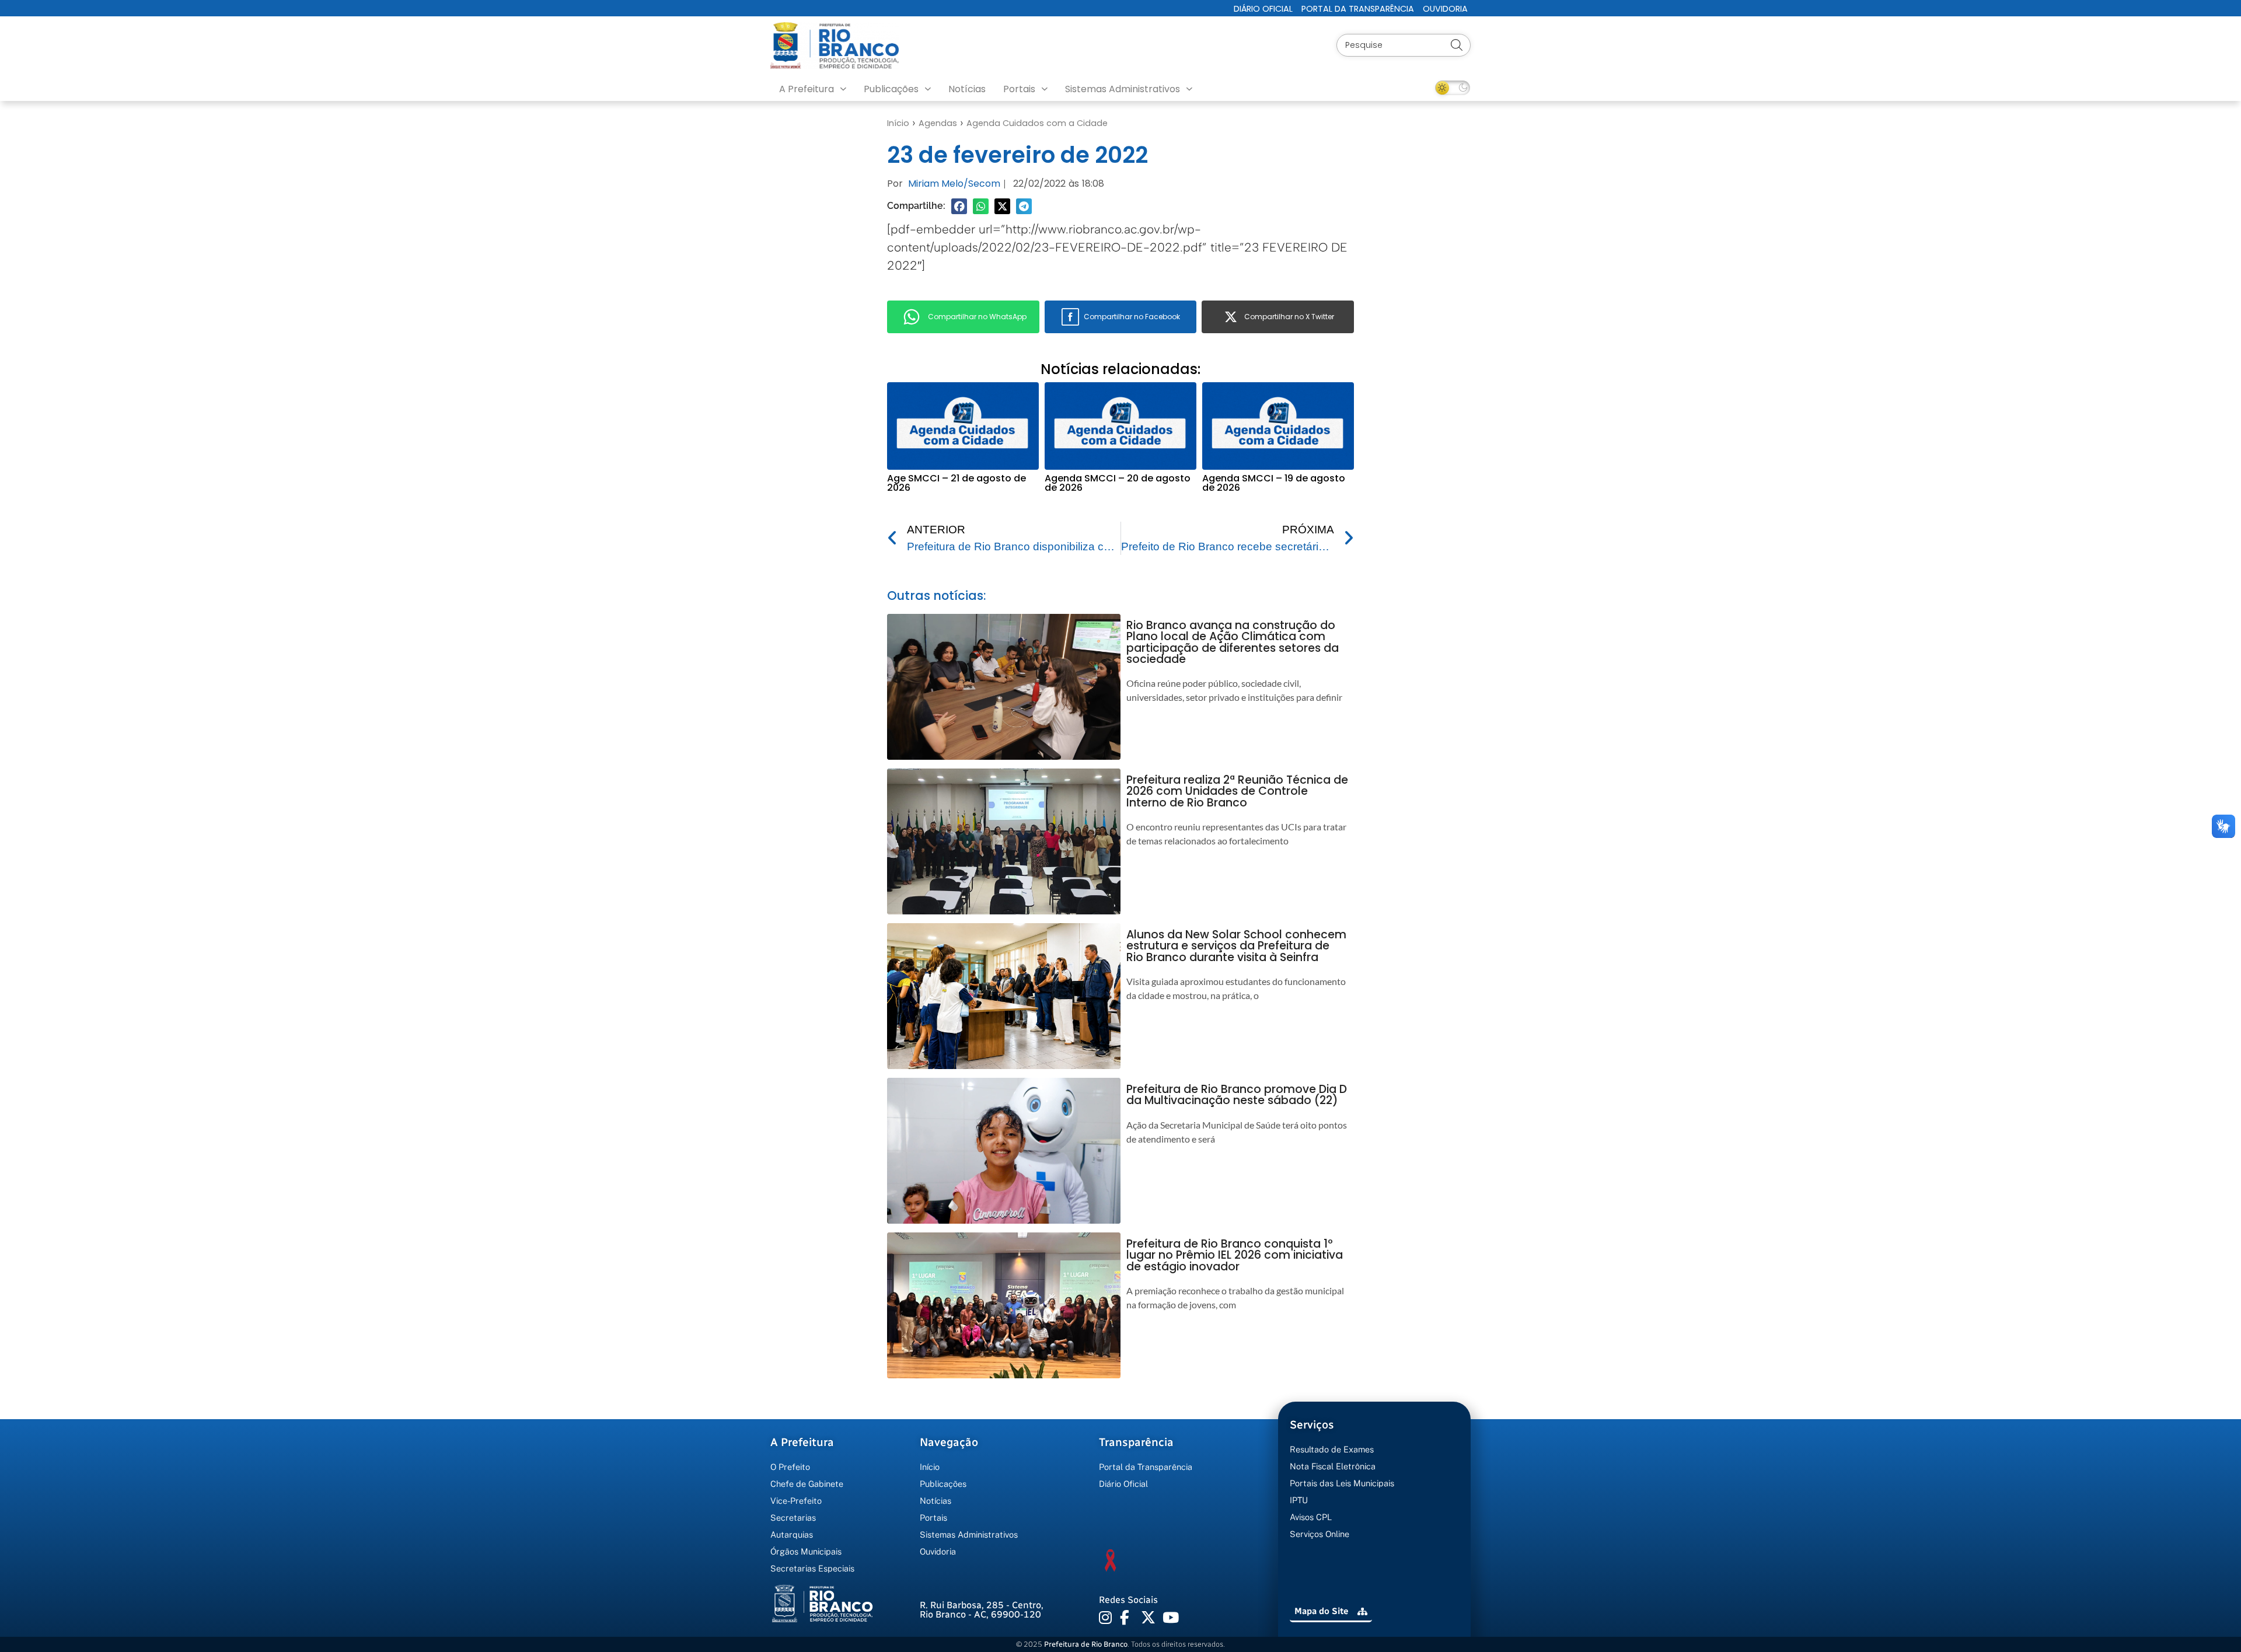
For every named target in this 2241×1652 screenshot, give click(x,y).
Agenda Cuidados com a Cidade (1037, 123)
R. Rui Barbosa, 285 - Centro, (982, 1610)
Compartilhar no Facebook (1132, 317)
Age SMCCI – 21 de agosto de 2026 (957, 483)
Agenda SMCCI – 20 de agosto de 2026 (1118, 483)
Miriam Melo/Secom (954, 184)
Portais (1019, 89)
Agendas (938, 123)
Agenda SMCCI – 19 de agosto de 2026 (1274, 483)
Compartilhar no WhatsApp (977, 317)
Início (898, 123)
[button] (959, 206)
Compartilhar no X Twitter (1289, 317)
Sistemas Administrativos (1123, 89)
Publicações (891, 89)
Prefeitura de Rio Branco (1086, 1644)
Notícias (967, 89)
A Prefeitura (807, 89)
